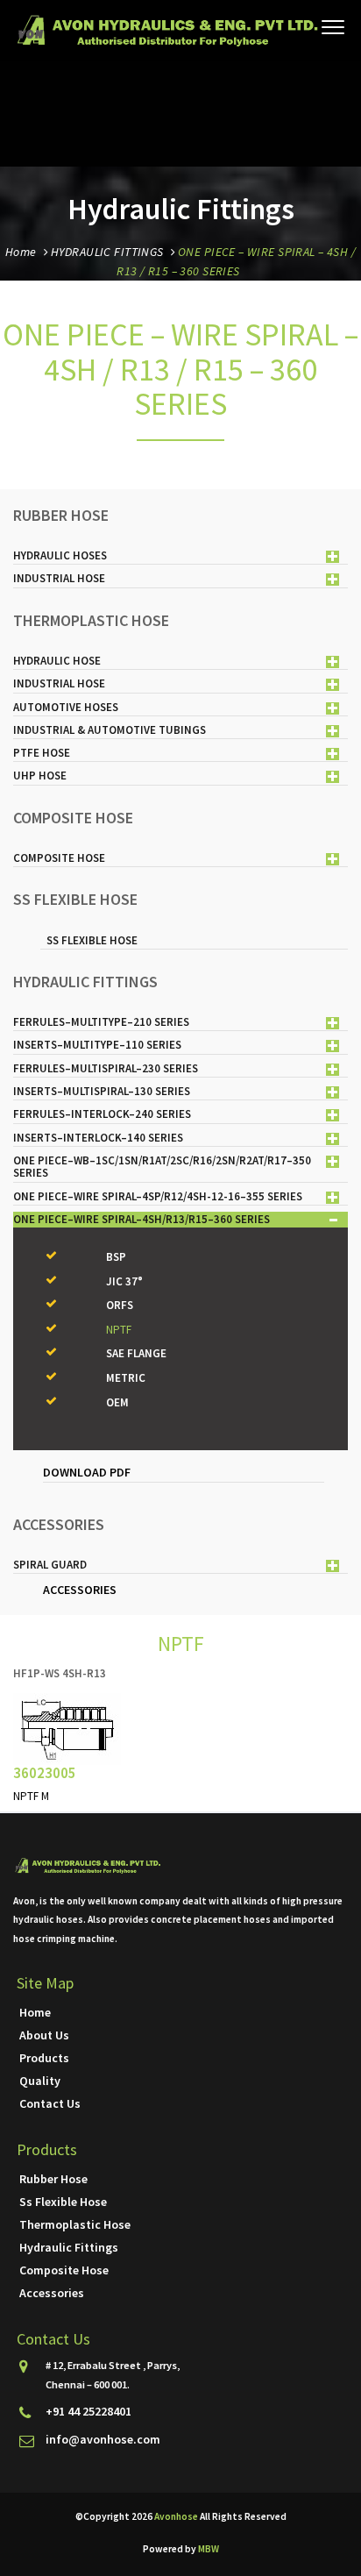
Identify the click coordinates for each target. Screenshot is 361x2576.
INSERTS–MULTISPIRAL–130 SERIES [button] (102, 1091)
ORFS (120, 1305)
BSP (116, 1257)
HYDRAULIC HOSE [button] (57, 661)
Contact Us (50, 2103)
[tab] (180, 556)
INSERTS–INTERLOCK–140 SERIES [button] (98, 1138)
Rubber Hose (53, 2179)
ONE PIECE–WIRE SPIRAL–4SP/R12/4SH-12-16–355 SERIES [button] (158, 1196)
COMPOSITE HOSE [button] (59, 858)
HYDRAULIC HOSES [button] (60, 555)
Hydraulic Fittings (69, 2247)
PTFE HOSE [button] (42, 753)
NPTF (119, 1330)
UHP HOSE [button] (40, 776)
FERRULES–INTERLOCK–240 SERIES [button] (102, 1114)
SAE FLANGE (136, 1353)
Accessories (52, 2293)
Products (44, 2058)
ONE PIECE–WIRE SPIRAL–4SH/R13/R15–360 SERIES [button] (142, 1219)
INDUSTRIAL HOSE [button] (59, 578)
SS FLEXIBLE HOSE (92, 940)
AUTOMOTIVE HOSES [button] (66, 707)
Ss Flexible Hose (63, 2202)
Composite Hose (64, 2270)
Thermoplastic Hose (75, 2224)
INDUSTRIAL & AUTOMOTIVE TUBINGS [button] (110, 730)
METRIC (126, 1378)
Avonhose (177, 2516)
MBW (209, 2549)
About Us (44, 2035)
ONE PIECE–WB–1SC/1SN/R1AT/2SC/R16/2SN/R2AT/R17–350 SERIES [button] (162, 1167)
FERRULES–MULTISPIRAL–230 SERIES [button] (106, 1068)
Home (21, 252)
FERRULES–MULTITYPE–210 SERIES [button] (101, 1022)
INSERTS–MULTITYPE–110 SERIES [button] (97, 1045)
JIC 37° (124, 1281)
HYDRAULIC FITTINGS (107, 252)
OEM (117, 1402)
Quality (40, 2081)
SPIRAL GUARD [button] (50, 1565)
